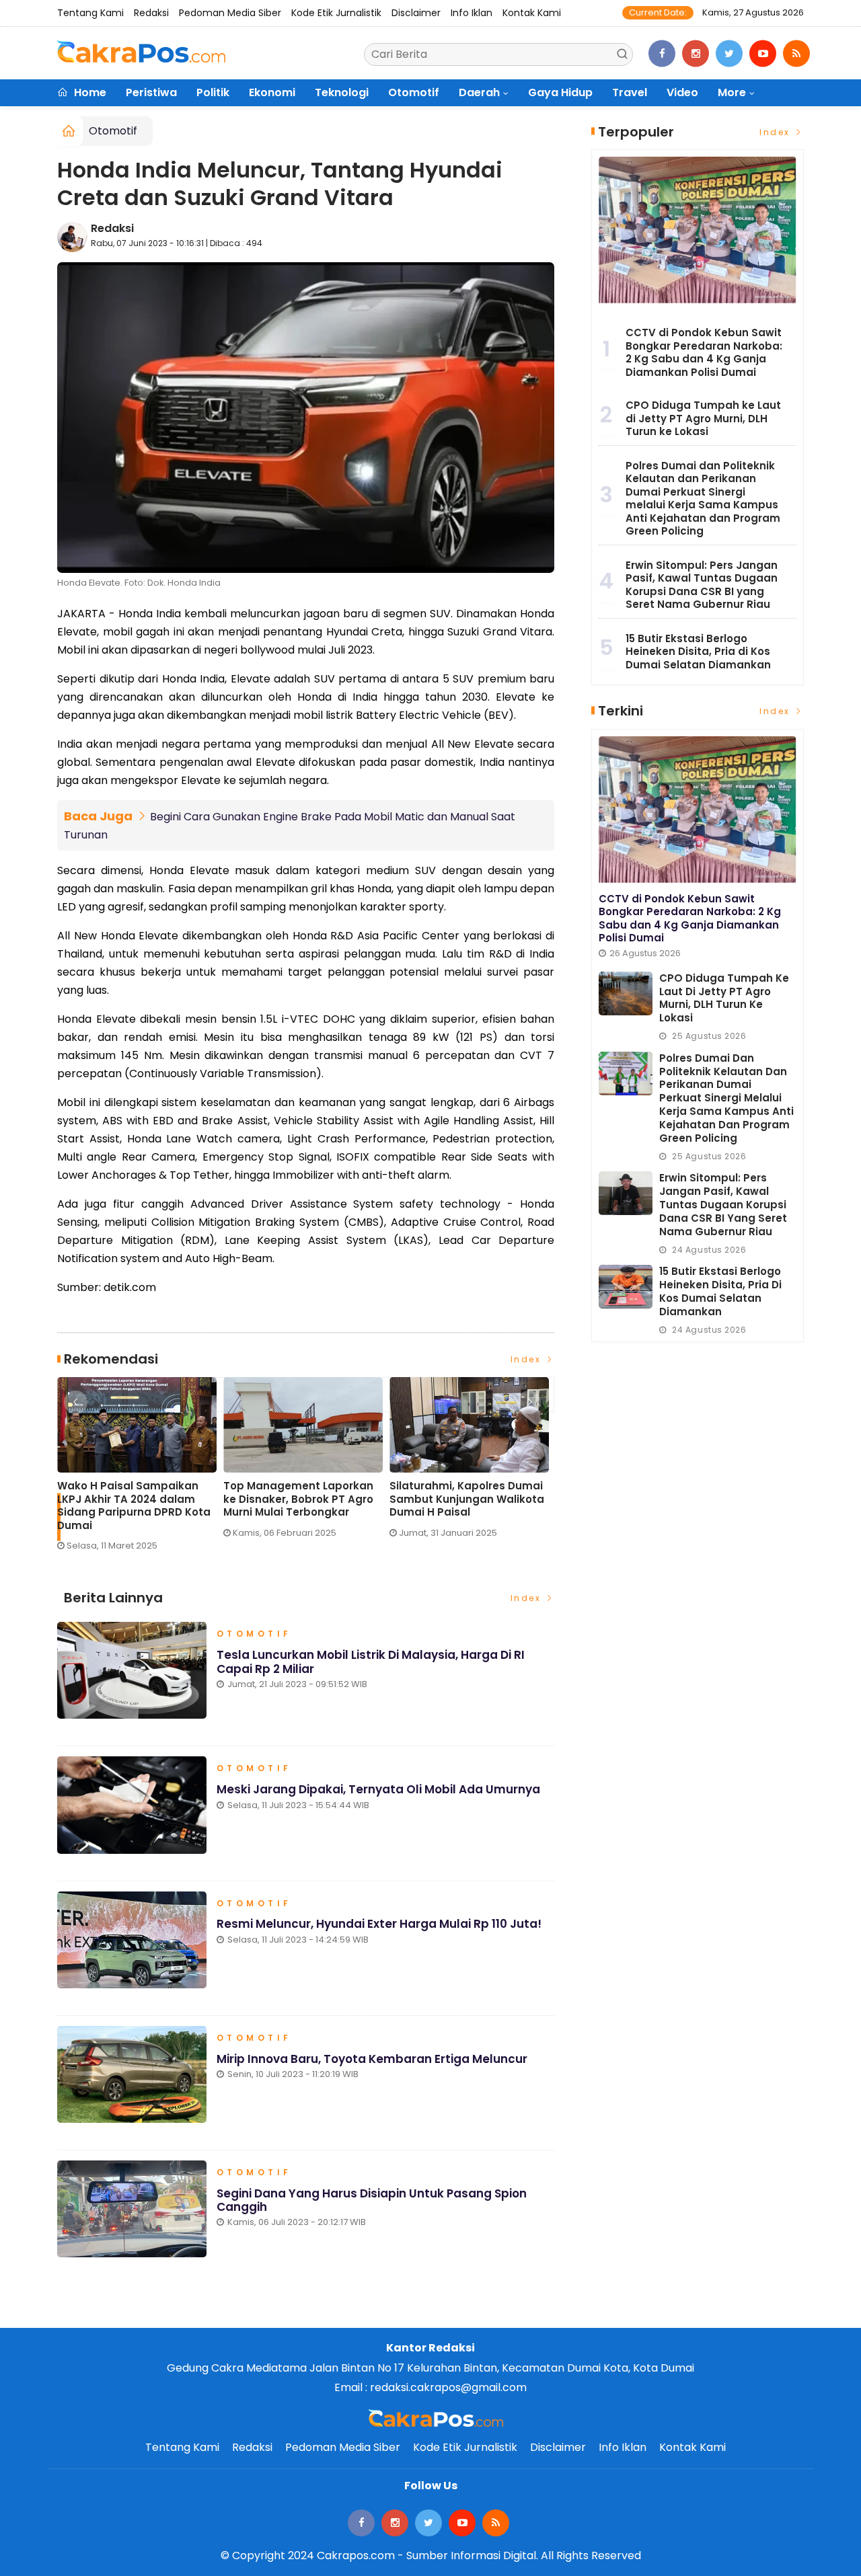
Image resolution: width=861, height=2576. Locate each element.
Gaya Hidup (560, 92)
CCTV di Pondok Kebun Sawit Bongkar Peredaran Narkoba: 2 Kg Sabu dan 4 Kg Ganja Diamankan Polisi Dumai (704, 352)
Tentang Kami (90, 13)
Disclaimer (416, 13)
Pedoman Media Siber (230, 13)
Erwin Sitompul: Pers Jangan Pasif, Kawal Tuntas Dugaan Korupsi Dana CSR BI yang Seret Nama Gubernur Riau (702, 585)
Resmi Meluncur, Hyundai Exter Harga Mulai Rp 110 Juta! (379, 1924)
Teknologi (342, 92)
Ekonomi (272, 92)
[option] (140, 1470)
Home (89, 92)
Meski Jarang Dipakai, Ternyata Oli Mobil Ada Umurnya (378, 1789)
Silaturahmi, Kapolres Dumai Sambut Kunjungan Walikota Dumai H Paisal (467, 1499)
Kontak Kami (532, 13)
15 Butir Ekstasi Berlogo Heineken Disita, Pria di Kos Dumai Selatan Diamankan (698, 652)
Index (528, 1359)
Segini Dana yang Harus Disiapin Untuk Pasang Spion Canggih (372, 2200)
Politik (213, 92)
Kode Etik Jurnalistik (336, 13)
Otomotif (414, 92)
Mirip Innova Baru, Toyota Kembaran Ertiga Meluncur (372, 2059)
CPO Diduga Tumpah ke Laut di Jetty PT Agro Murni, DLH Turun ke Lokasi (703, 418)
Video (682, 92)
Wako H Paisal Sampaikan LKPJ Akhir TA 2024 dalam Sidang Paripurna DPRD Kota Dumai (134, 1506)
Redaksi (151, 13)
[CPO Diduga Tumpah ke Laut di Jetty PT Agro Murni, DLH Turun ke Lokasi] (626, 993)
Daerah (479, 92)
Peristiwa (151, 92)
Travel (630, 92)
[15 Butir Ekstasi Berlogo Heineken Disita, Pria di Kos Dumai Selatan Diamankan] (626, 1287)
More (732, 92)
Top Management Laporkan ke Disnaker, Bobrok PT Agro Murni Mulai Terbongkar (298, 1499)
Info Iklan (472, 13)
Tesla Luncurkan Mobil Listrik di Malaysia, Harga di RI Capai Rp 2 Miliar (371, 1662)
